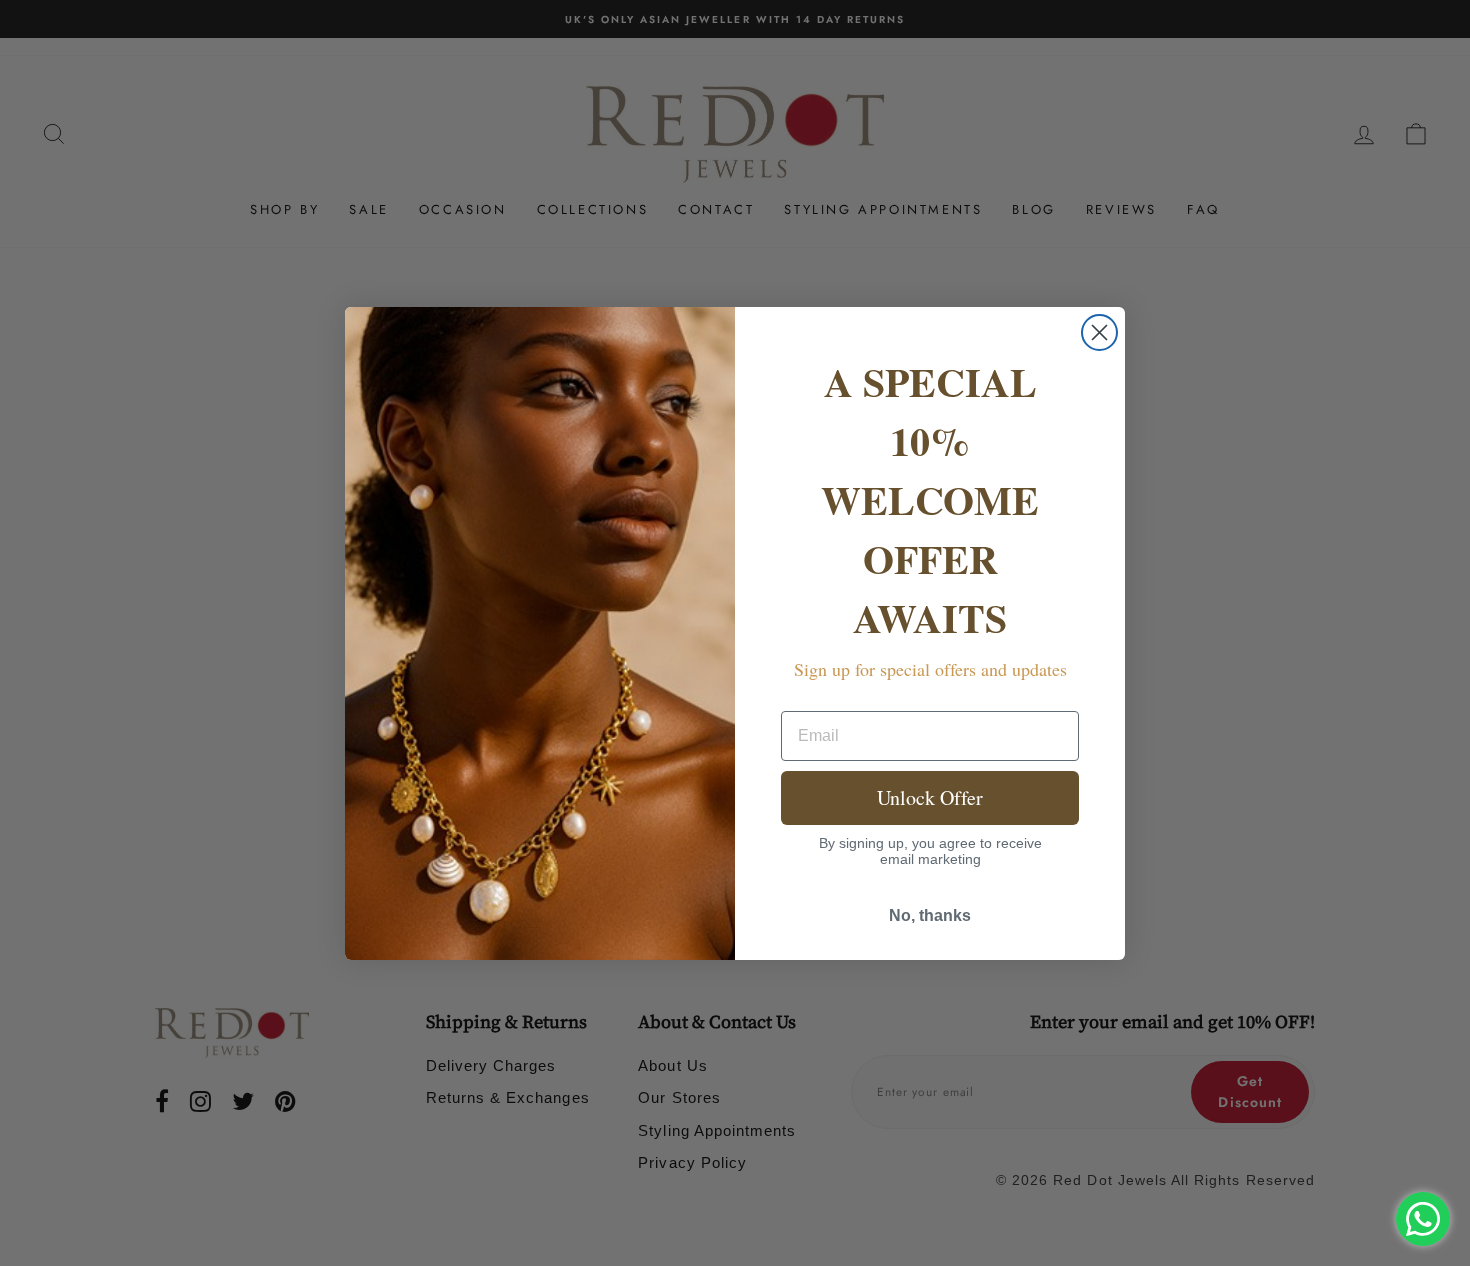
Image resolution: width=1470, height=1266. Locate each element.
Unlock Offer (930, 797)
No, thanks (930, 915)
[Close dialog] (1099, 332)
